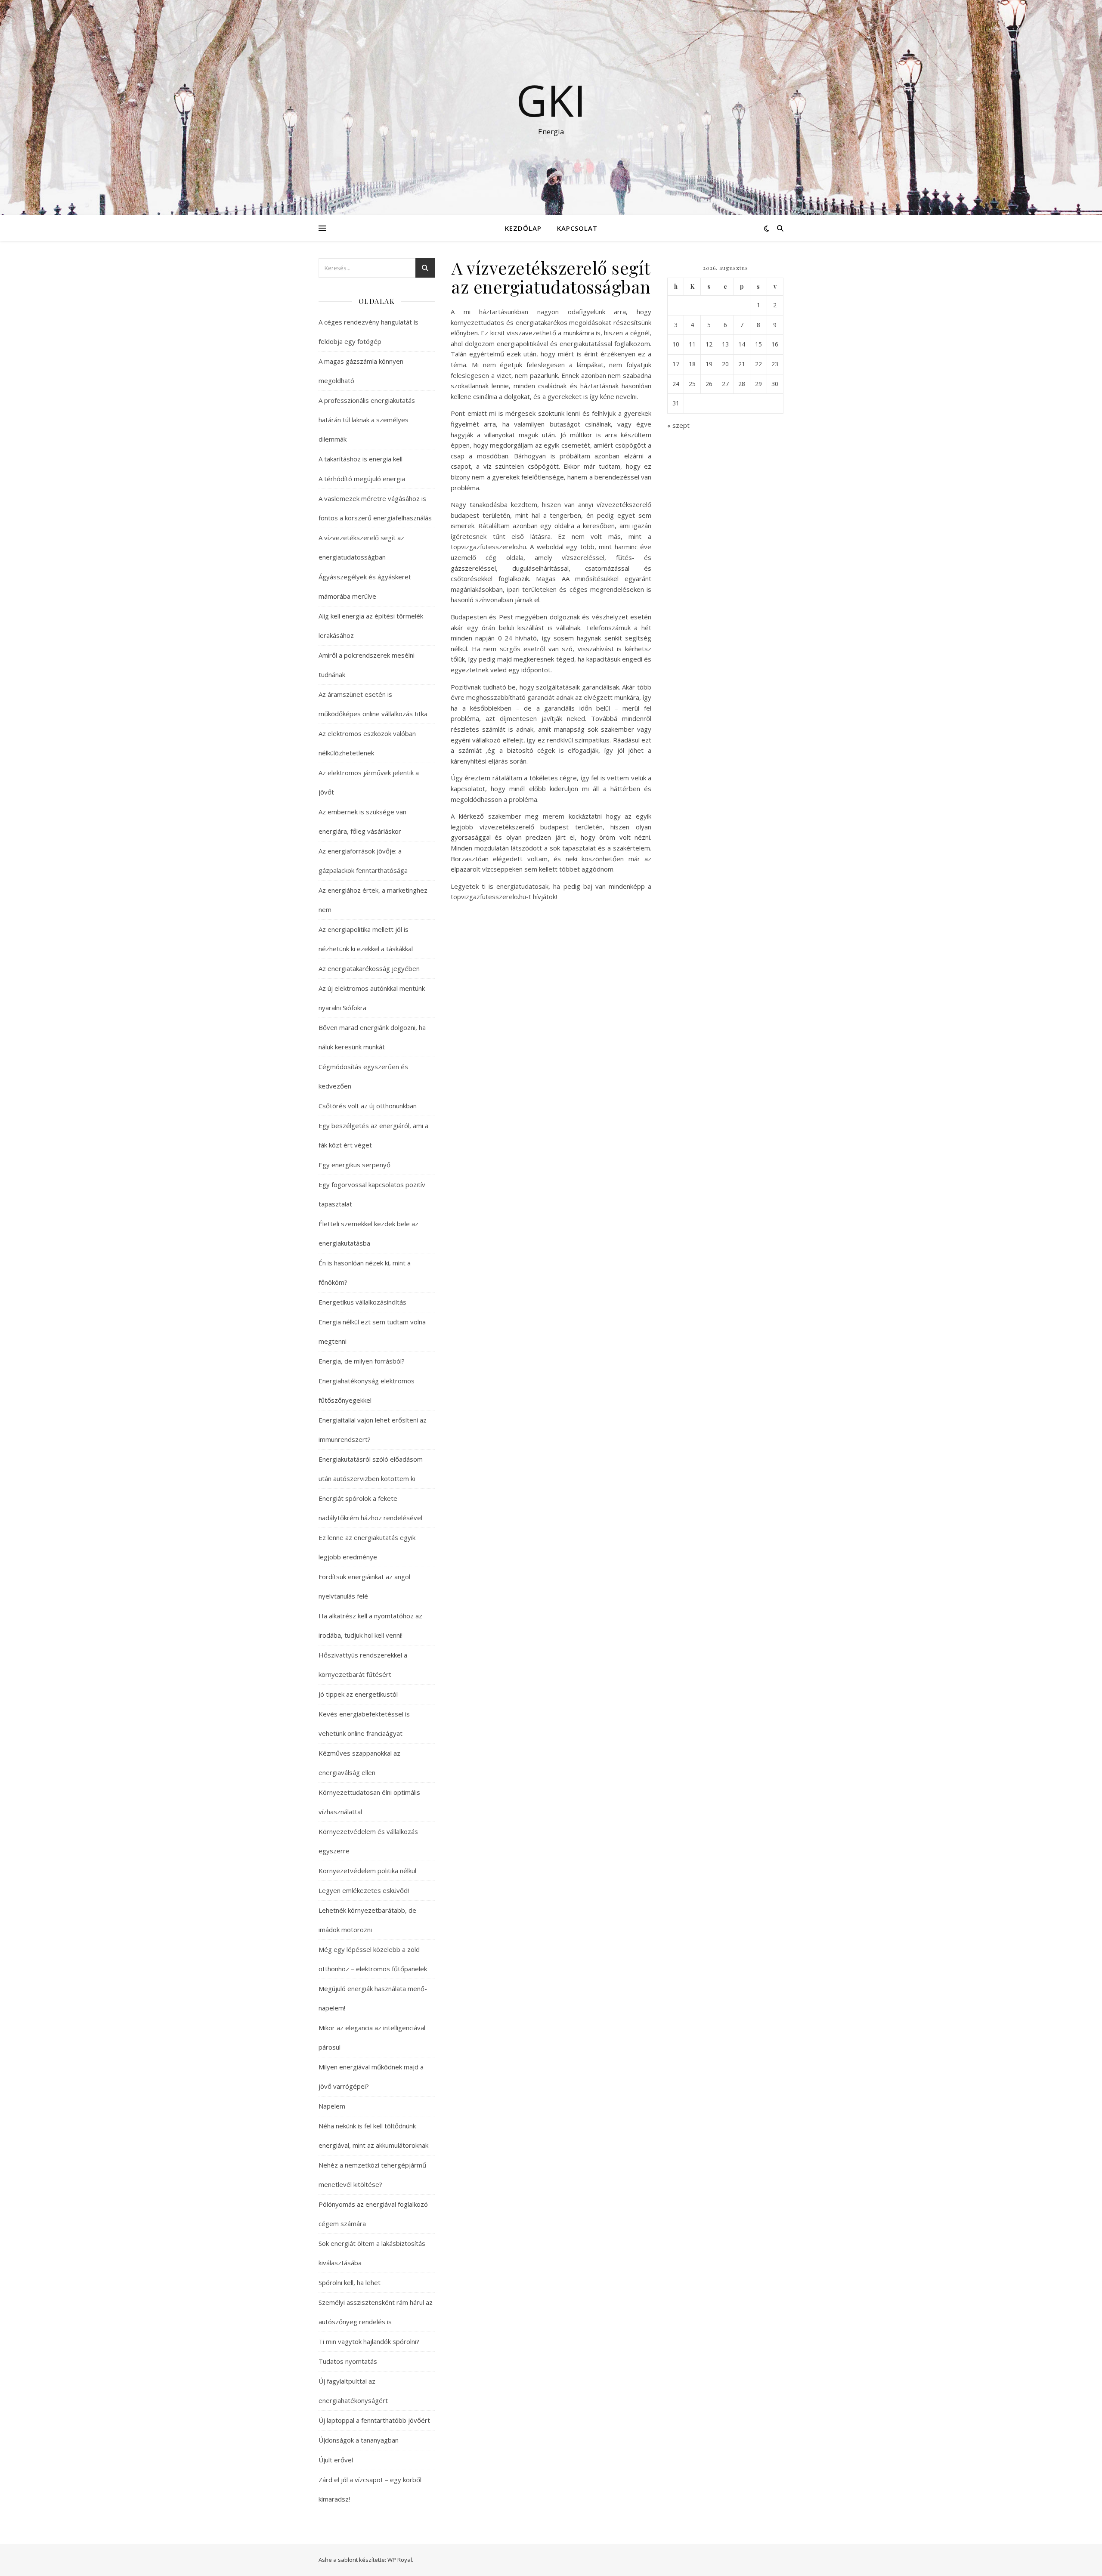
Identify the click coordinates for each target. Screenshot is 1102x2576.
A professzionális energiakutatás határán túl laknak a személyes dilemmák (367, 420)
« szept (678, 425)
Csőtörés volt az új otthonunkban (368, 1106)
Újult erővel (336, 2460)
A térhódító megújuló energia (362, 479)
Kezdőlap (523, 228)
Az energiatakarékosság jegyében (369, 968)
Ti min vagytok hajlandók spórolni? (369, 2341)
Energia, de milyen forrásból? (362, 1361)
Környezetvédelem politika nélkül (367, 1871)
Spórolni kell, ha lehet (350, 2282)
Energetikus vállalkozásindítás (362, 1302)
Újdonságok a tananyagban (359, 2440)
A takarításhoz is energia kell (361, 459)
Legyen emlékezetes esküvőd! (364, 1890)
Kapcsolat (577, 228)
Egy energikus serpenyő (354, 1165)
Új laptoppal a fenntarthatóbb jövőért (374, 2420)
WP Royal (400, 2560)
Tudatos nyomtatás (348, 2361)
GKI (551, 100)
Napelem (332, 2106)
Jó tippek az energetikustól (358, 1694)
